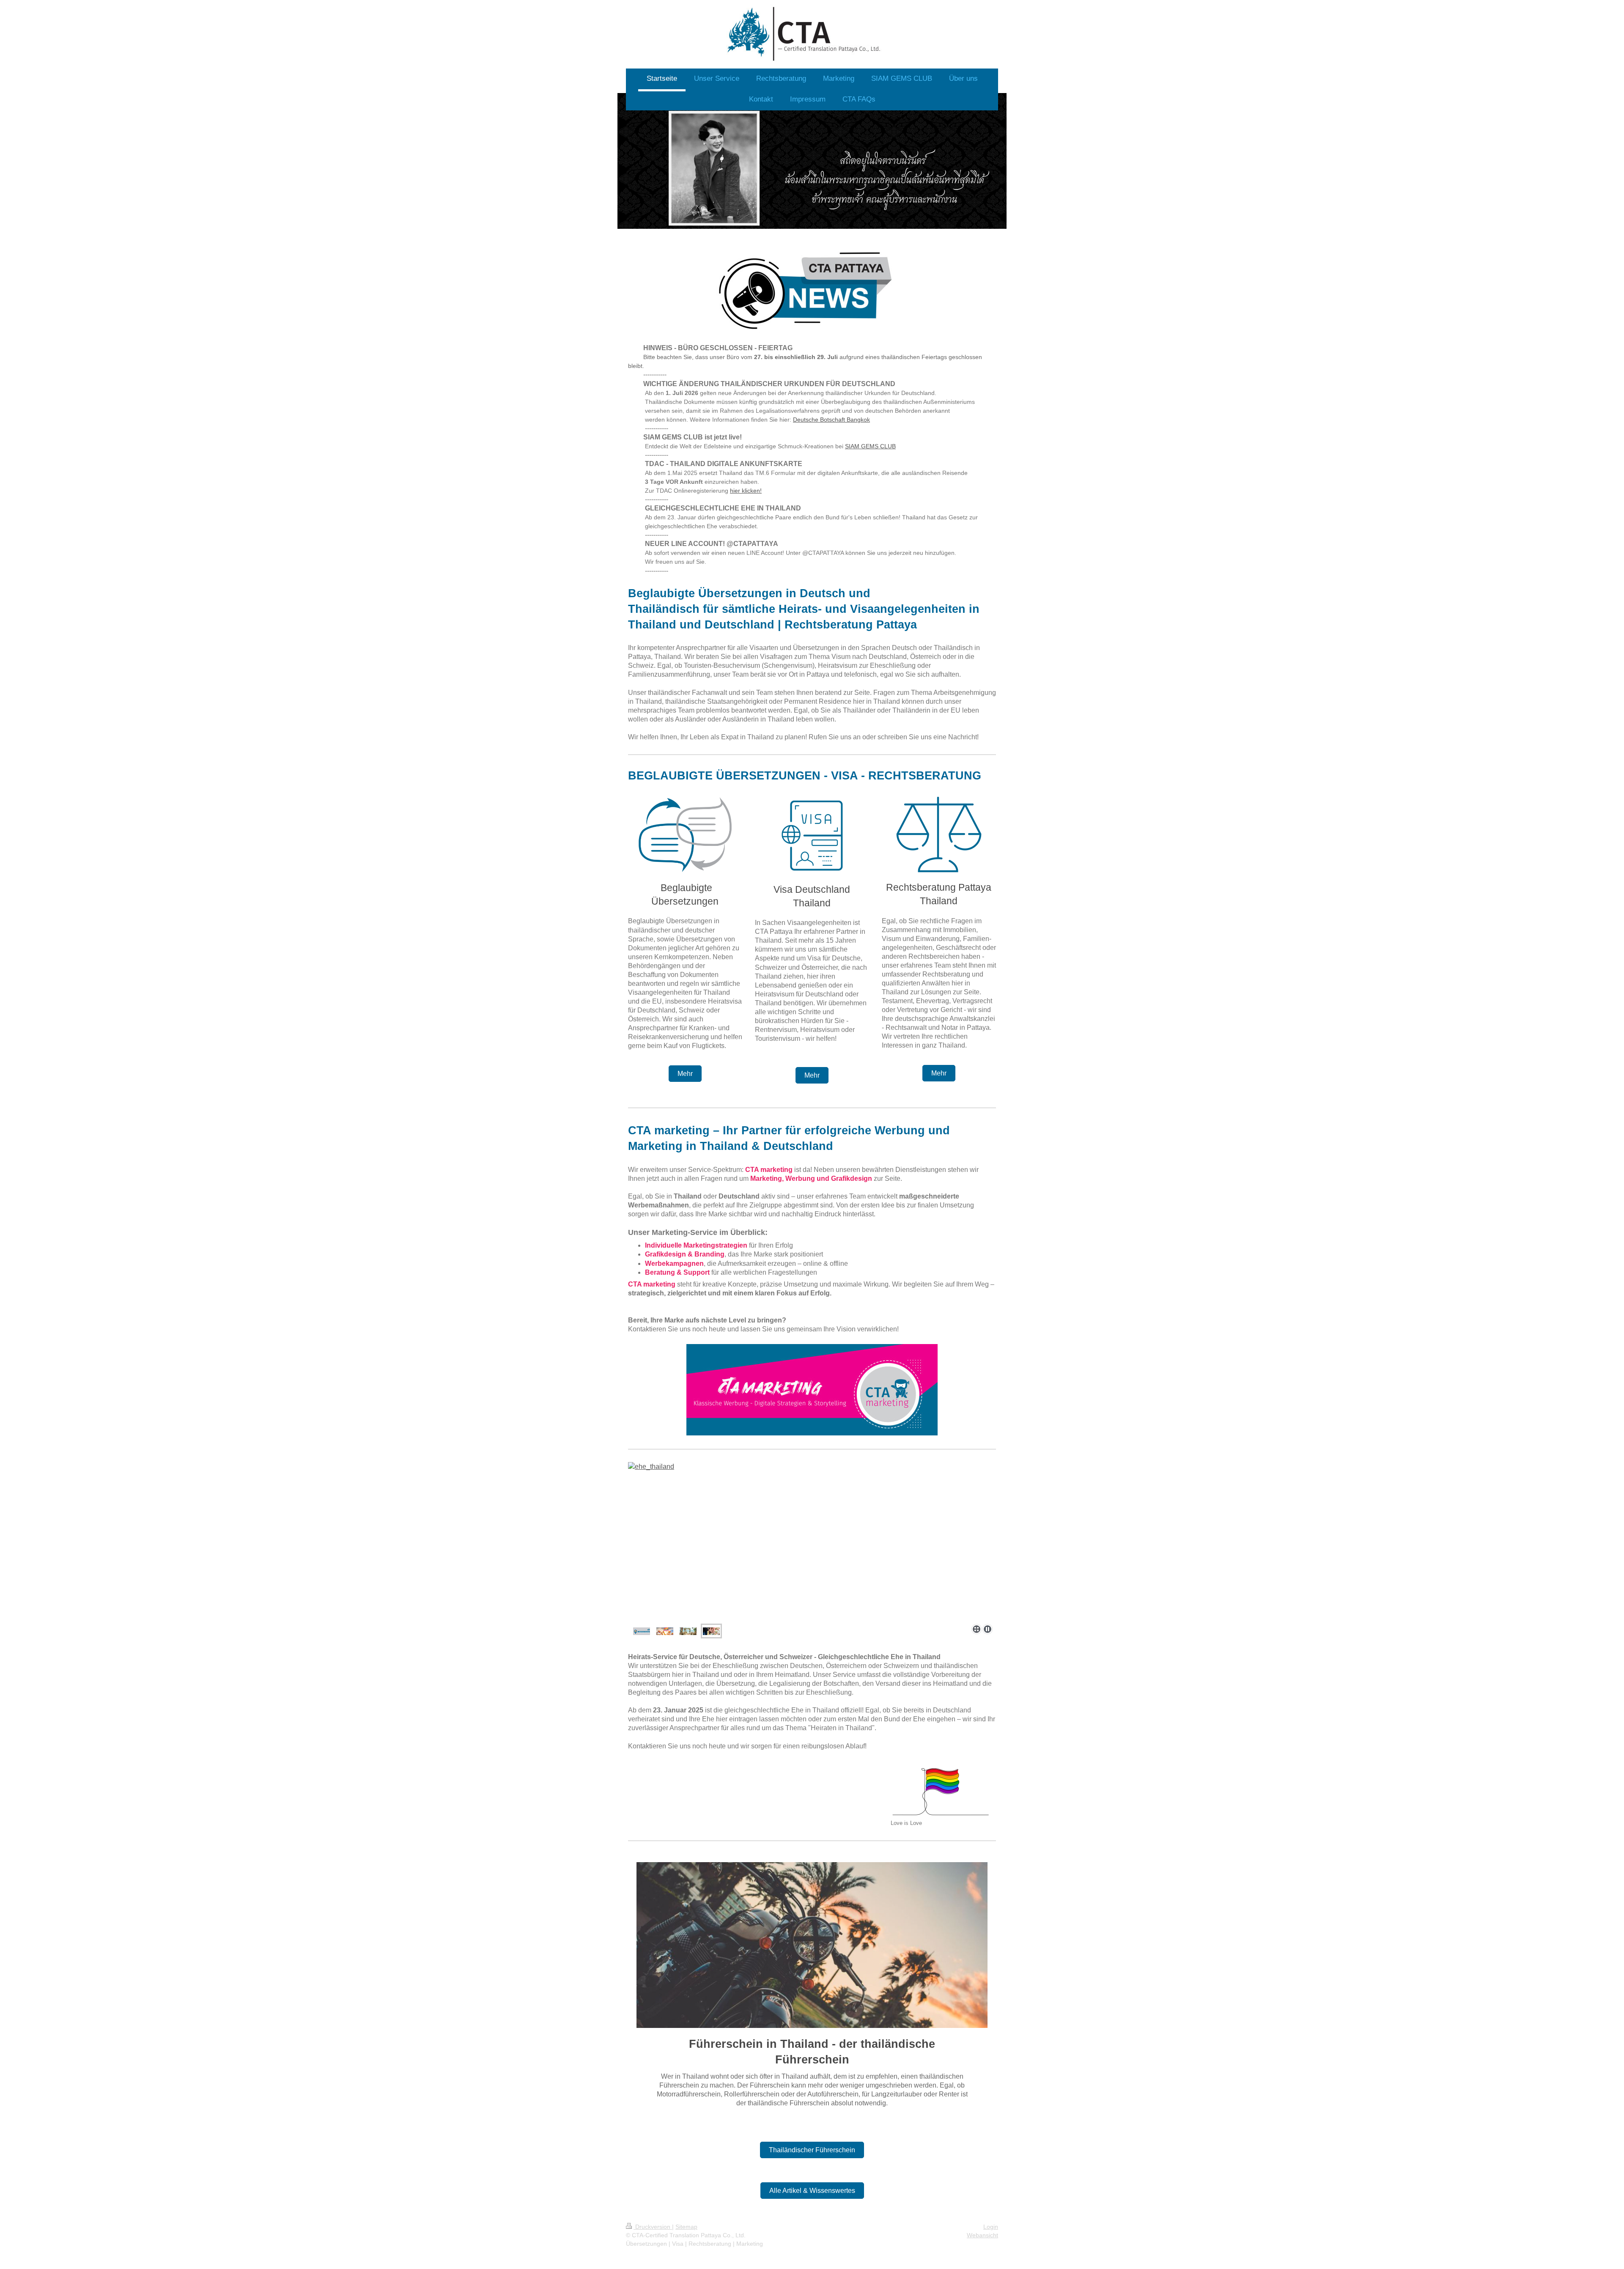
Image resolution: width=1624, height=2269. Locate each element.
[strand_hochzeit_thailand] (688, 1631)
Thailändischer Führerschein (812, 2150)
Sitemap (686, 2227)
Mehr (685, 1074)
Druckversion (653, 2227)
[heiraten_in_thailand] (760, 1541)
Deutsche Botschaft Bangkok (831, 420)
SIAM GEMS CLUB (870, 446)
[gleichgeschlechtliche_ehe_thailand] (665, 1631)
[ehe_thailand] (711, 1631)
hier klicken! (746, 491)
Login (991, 2227)
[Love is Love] (943, 1790)
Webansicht (982, 2235)
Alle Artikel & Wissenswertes (812, 2191)
